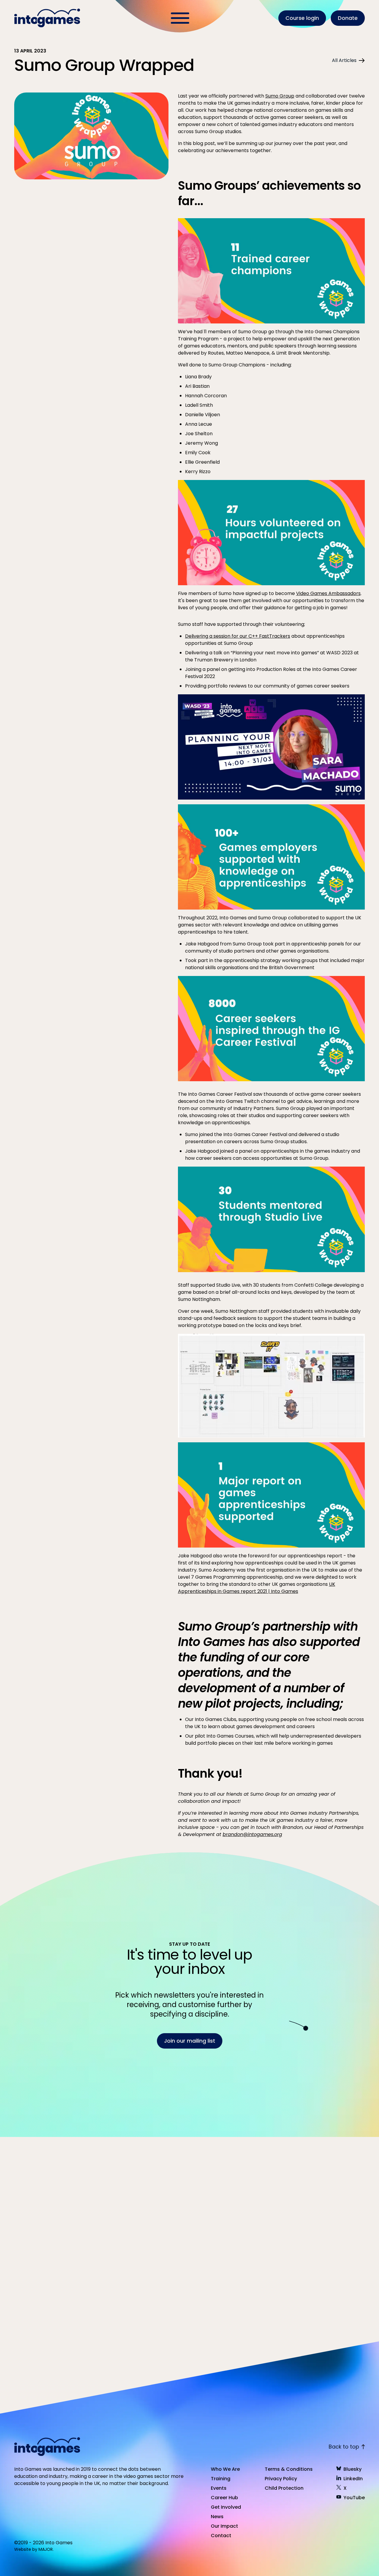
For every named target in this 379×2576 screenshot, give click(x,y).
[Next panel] (93, 2327)
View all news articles (332, 2125)
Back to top (344, 2447)
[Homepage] (48, 18)
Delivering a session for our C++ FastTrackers (238, 636)
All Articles (344, 60)
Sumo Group (280, 96)
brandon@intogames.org (252, 1834)
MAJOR (46, 2549)
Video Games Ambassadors (328, 593)
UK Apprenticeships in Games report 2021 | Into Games (257, 1588)
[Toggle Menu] (180, 18)
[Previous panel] (72, 2327)
